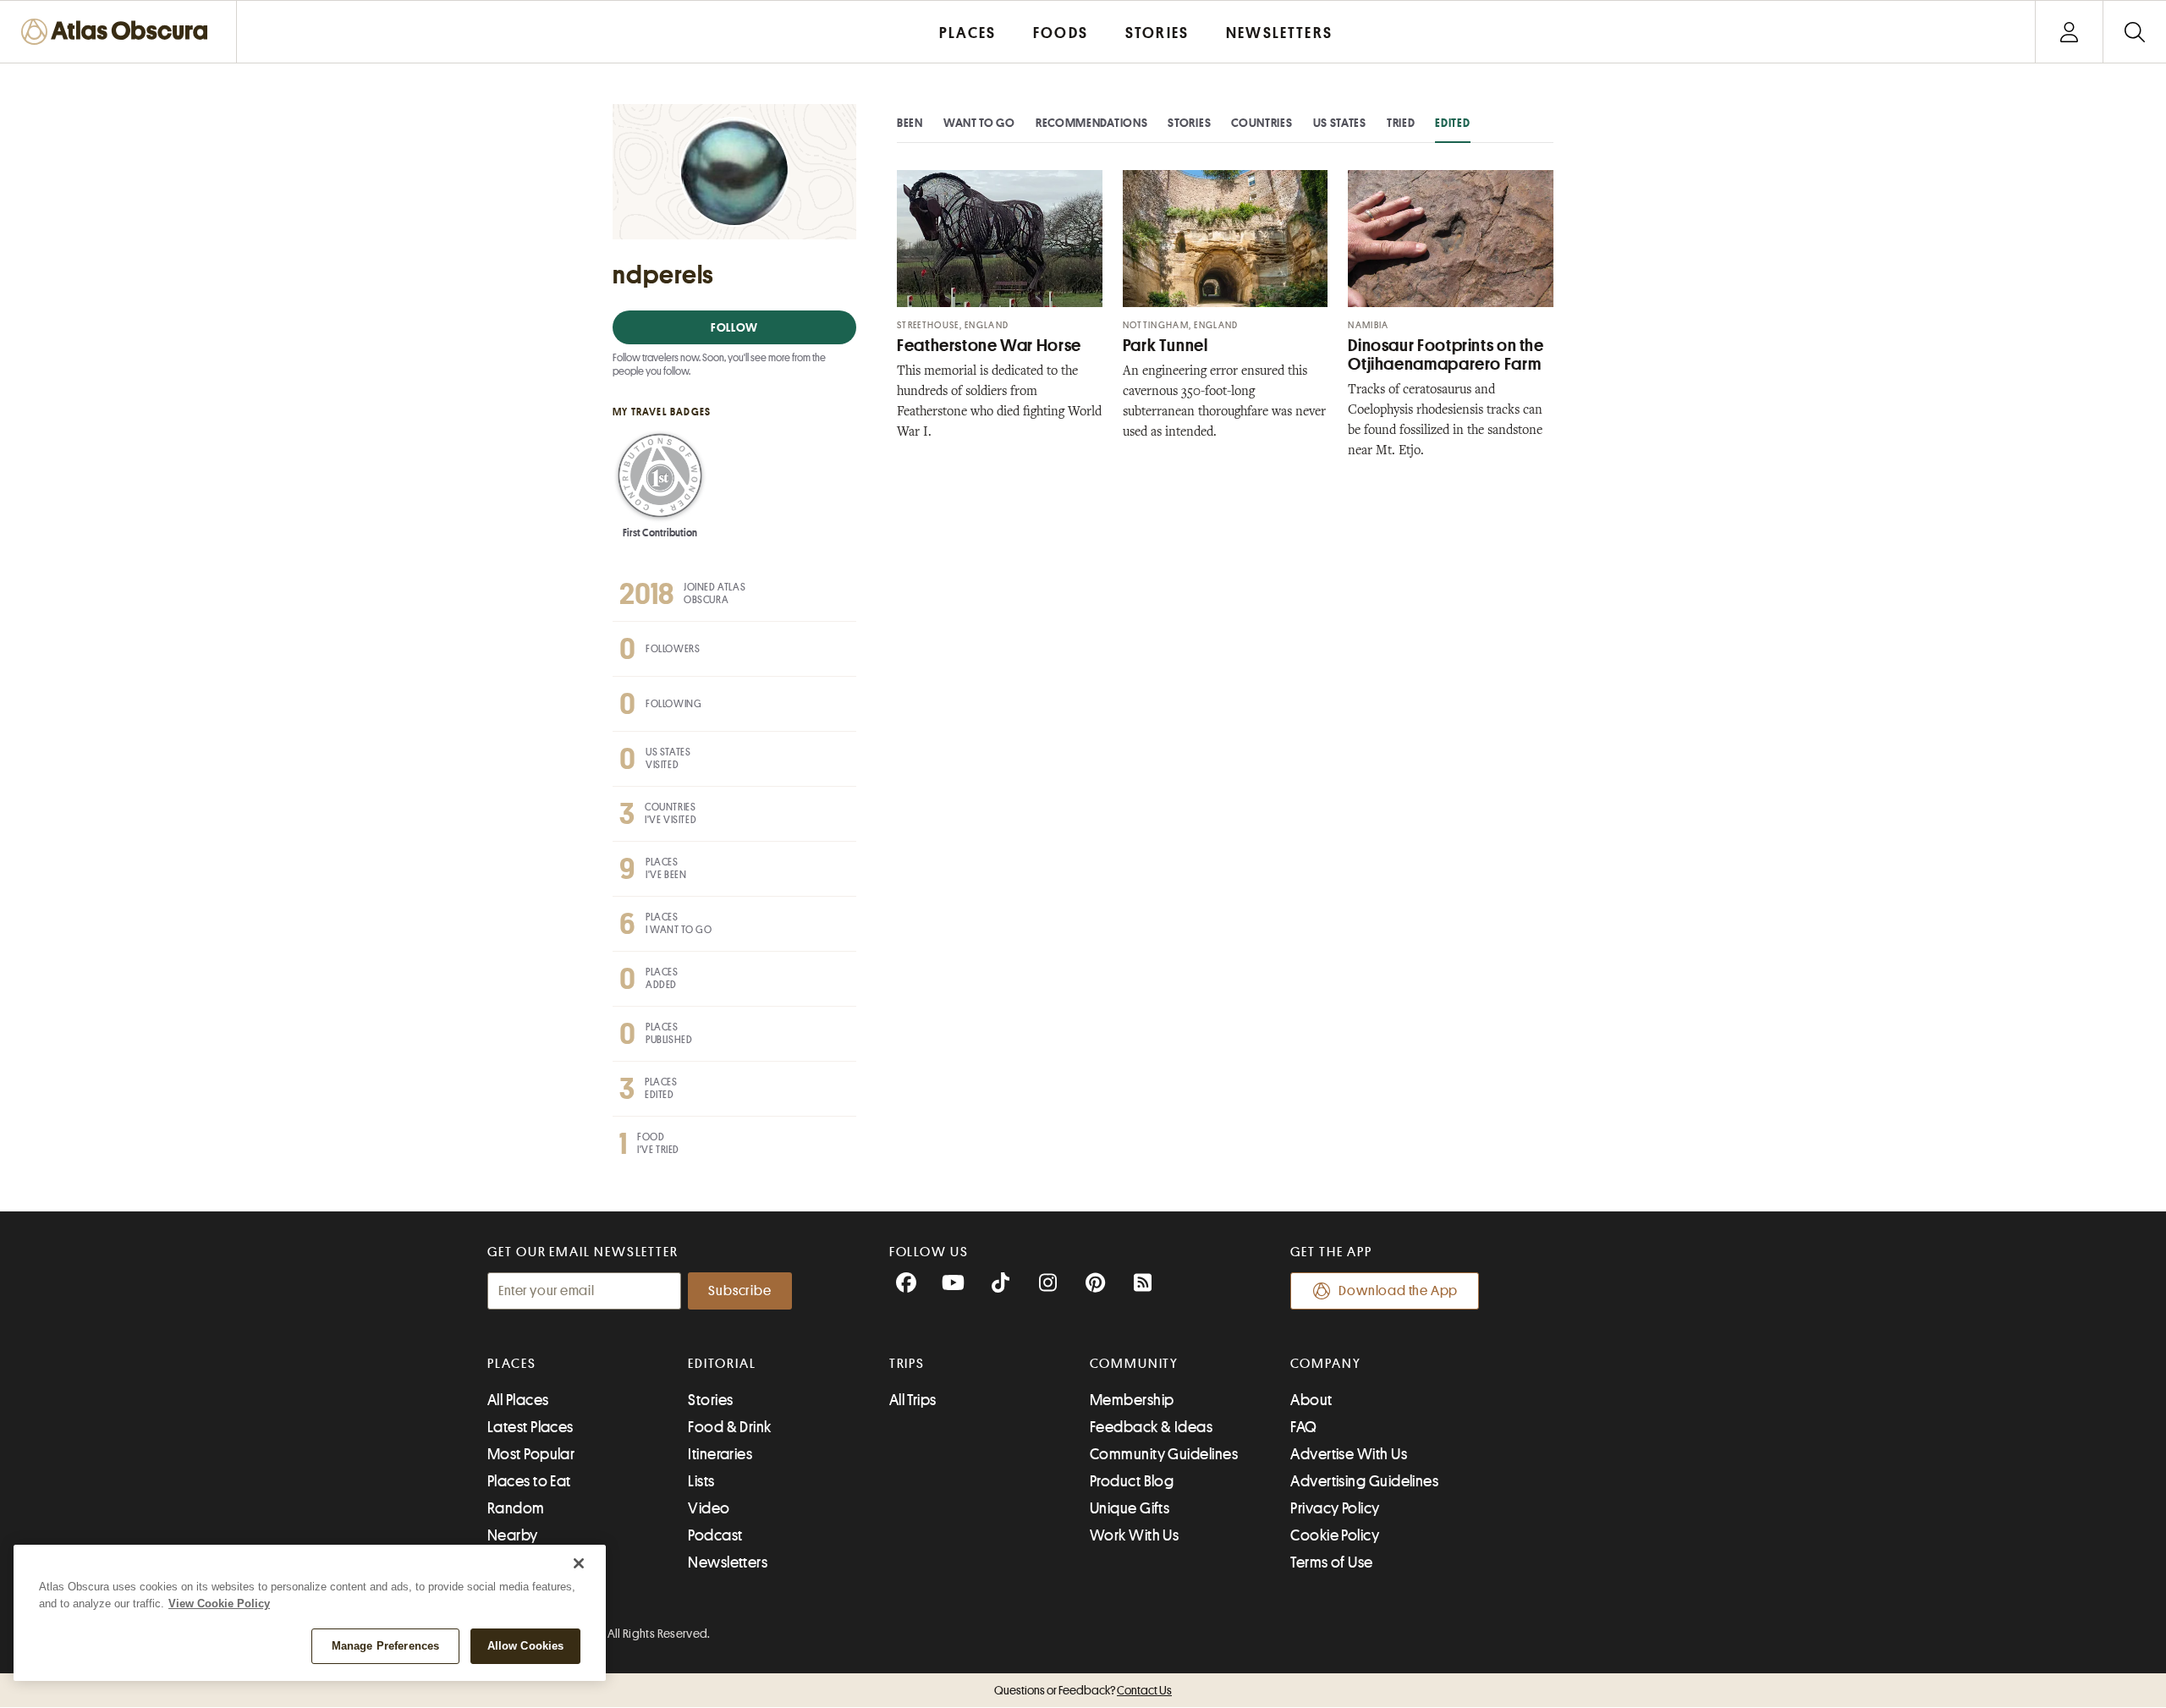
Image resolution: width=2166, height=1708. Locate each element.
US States (1340, 123)
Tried (1401, 123)
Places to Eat (529, 1481)
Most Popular (531, 1454)
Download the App (1398, 1291)
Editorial (722, 1364)
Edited (1452, 123)
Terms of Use (1331, 1562)
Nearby (513, 1535)
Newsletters (728, 1562)
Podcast (715, 1535)
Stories (1189, 123)
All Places (518, 1400)
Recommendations (1092, 123)
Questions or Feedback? (1083, 1690)
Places (512, 1364)
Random (516, 1508)
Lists (701, 1481)
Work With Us (1134, 1535)
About (1311, 1400)
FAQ (1303, 1427)
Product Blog (1132, 1481)
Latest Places (531, 1427)
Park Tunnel (1165, 346)
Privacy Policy (1335, 1508)
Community (1134, 1364)
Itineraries (720, 1454)
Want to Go (979, 123)
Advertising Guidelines (1364, 1481)
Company (1325, 1364)
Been (910, 123)
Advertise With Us (1349, 1454)
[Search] (2134, 32)
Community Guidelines (1164, 1454)
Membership (1132, 1400)
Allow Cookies (526, 1646)
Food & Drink (729, 1427)
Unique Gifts (1130, 1508)
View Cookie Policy (219, 1604)
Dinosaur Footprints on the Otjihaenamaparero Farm (1446, 355)
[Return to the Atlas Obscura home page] (118, 32)
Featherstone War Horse (989, 346)
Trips (907, 1364)
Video (709, 1508)
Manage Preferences (385, 1646)
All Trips (913, 1400)
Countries (1262, 123)
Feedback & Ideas (1151, 1427)
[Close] (579, 1563)
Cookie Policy (1335, 1535)
